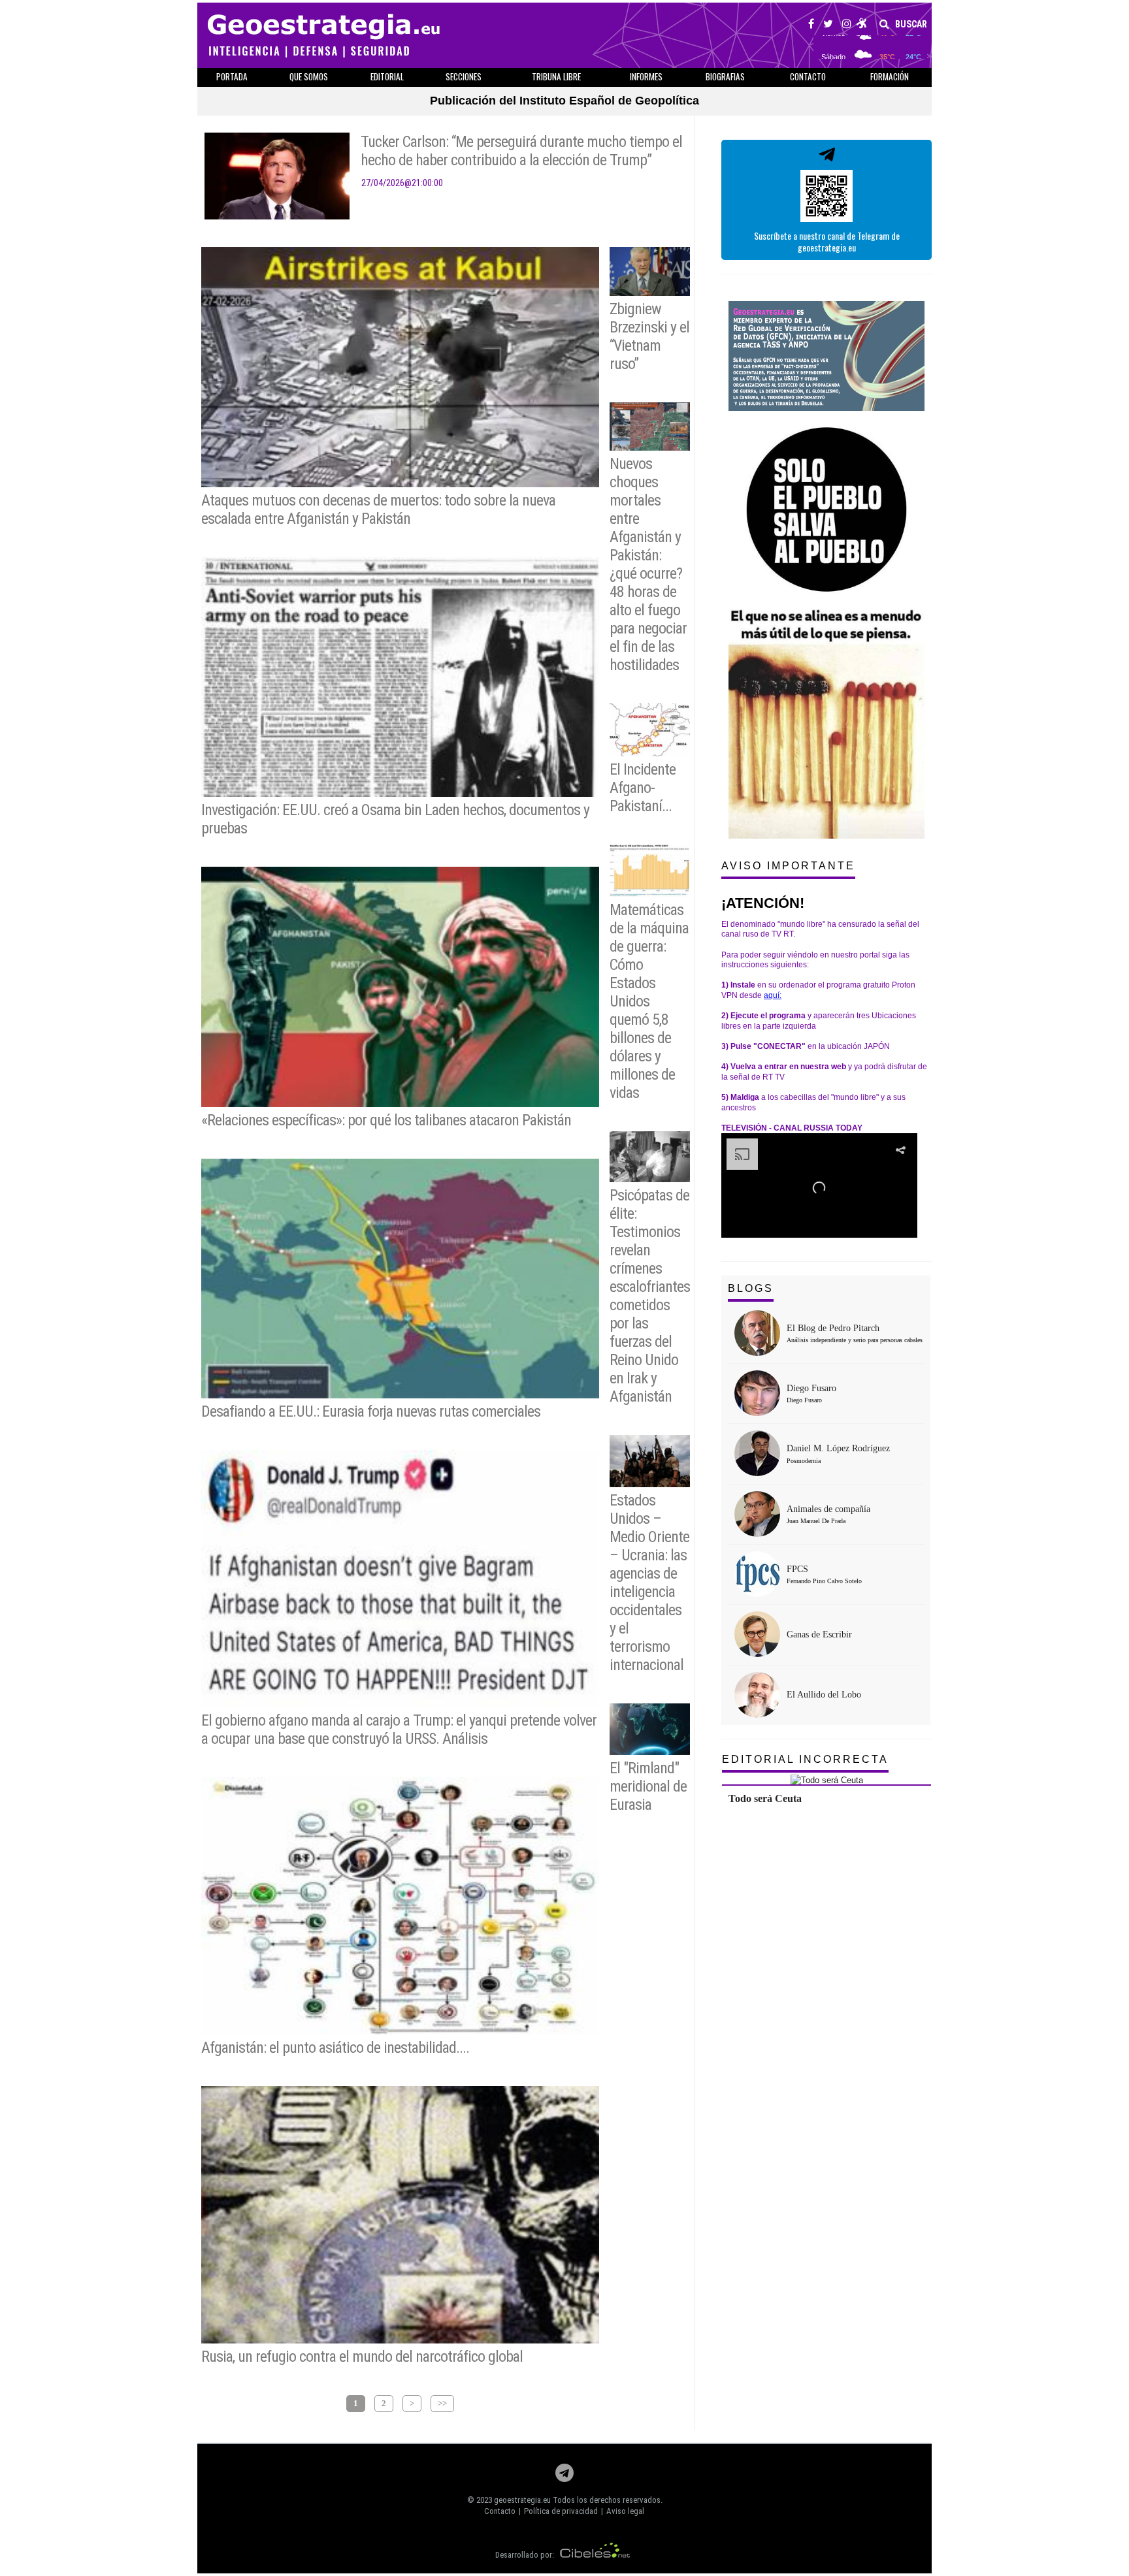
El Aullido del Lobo (824, 1695)
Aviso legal (625, 2511)
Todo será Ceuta (765, 1798)
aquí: (773, 995)
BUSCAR (910, 24)
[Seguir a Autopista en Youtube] (862, 25)
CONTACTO (808, 76)
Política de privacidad (561, 2511)
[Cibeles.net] (595, 2555)
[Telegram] (564, 2476)
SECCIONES (464, 76)
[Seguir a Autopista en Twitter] (828, 25)
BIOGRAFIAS (725, 76)
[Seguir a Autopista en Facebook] (811, 25)
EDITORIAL (387, 76)
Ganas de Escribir (819, 1634)
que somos (309, 76)
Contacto (500, 2511)
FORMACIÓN (890, 76)
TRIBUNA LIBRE (556, 76)
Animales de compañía (828, 1509)
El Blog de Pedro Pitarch (833, 1328)
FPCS (797, 1569)
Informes (646, 76)
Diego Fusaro (811, 1388)
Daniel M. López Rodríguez (838, 1448)
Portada (232, 76)
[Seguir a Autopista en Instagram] (847, 25)
